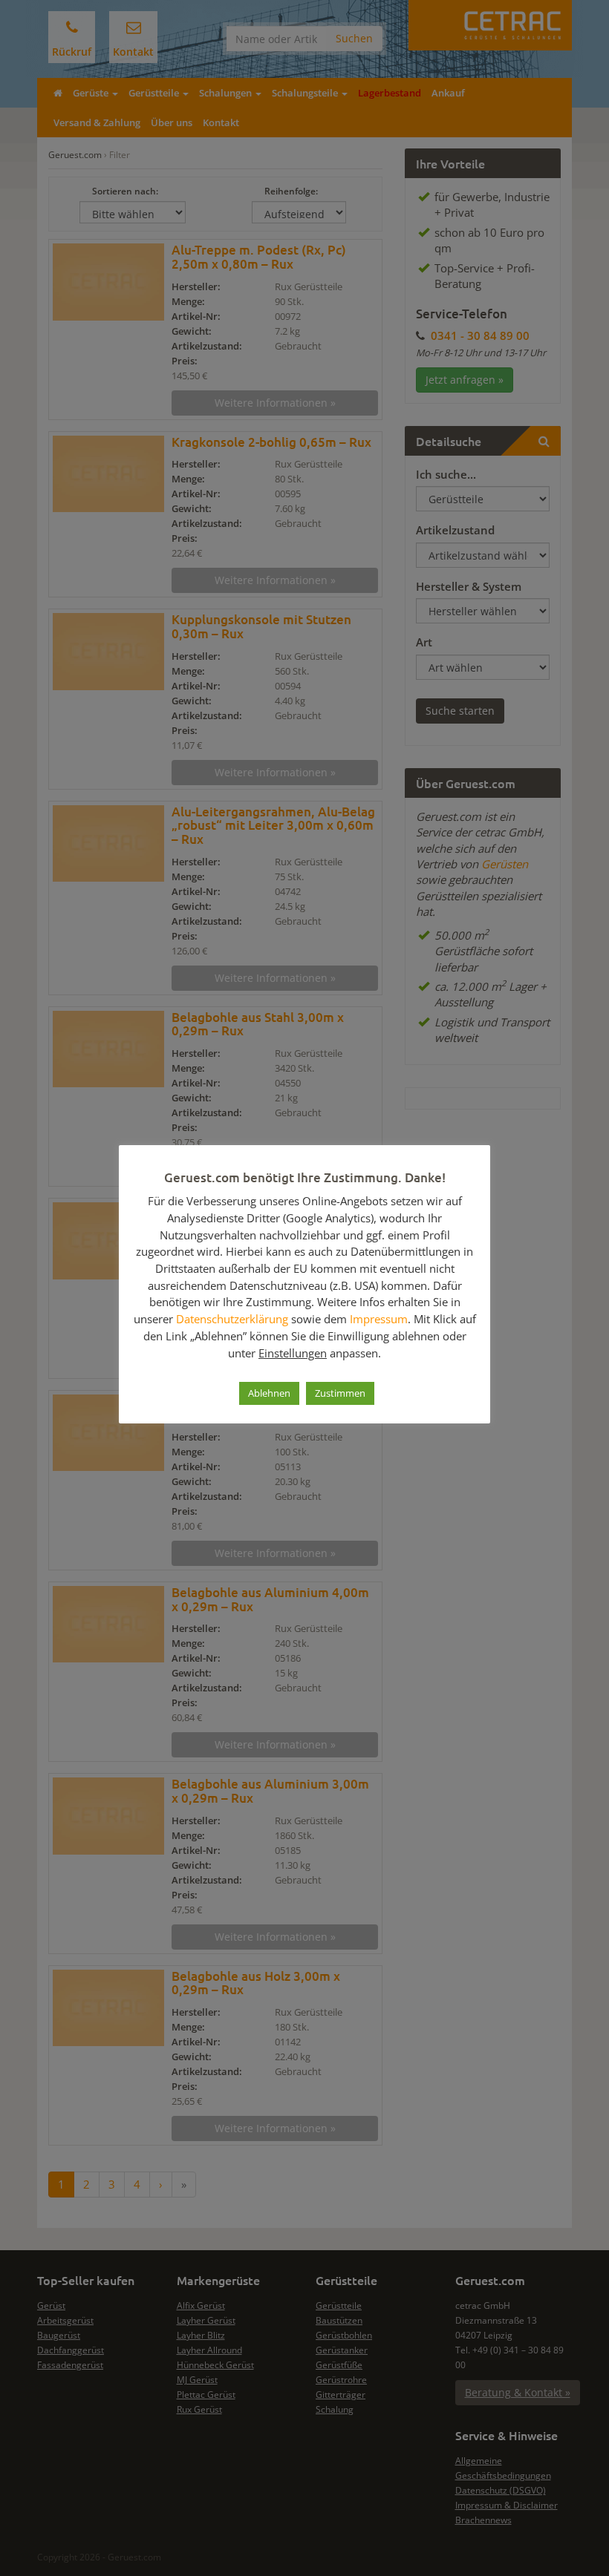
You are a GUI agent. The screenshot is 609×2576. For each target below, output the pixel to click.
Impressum (379, 1319)
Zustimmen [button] (340, 1393)
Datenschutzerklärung (232, 1319)
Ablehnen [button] (269, 1393)
